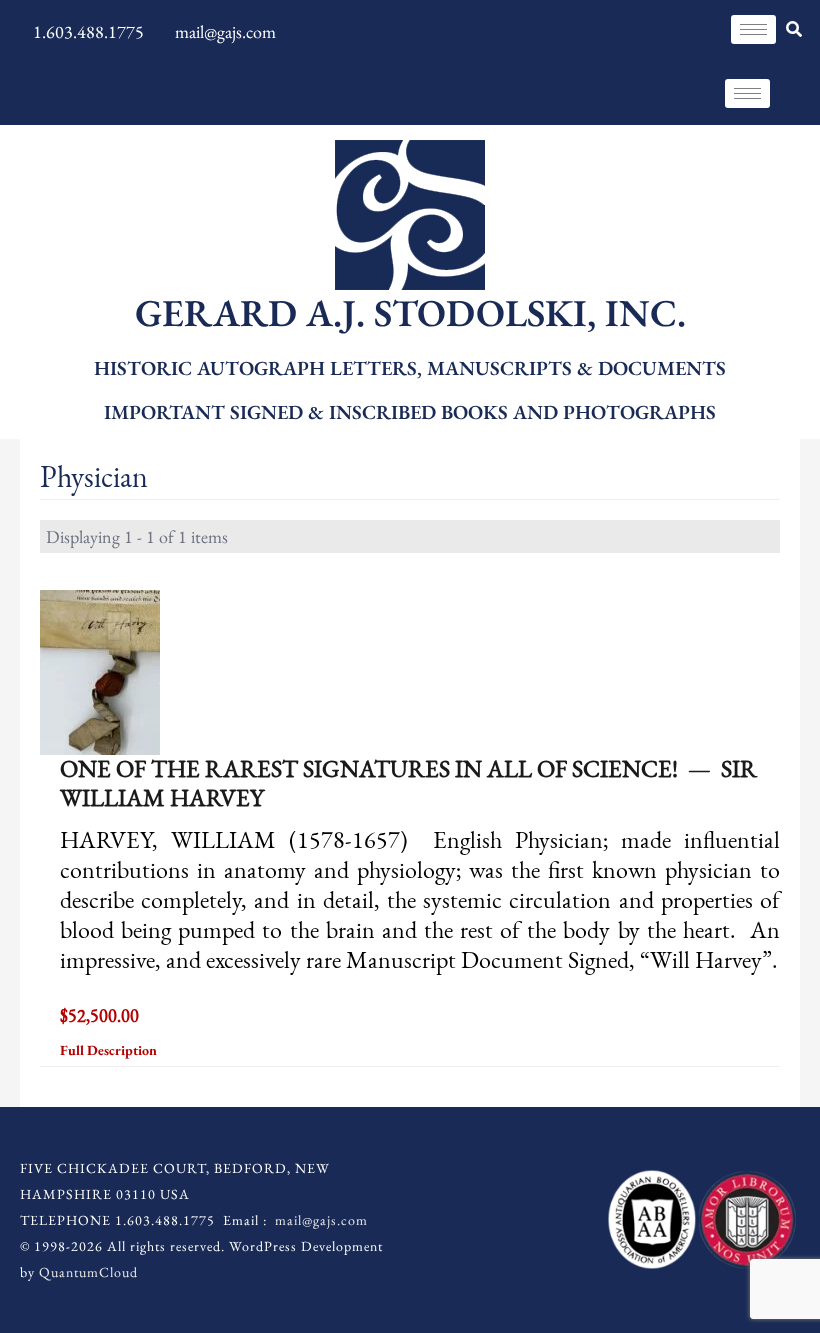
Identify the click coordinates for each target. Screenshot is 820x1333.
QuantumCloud (88, 1272)
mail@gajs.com (321, 1220)
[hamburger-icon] (753, 29)
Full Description (110, 1050)
